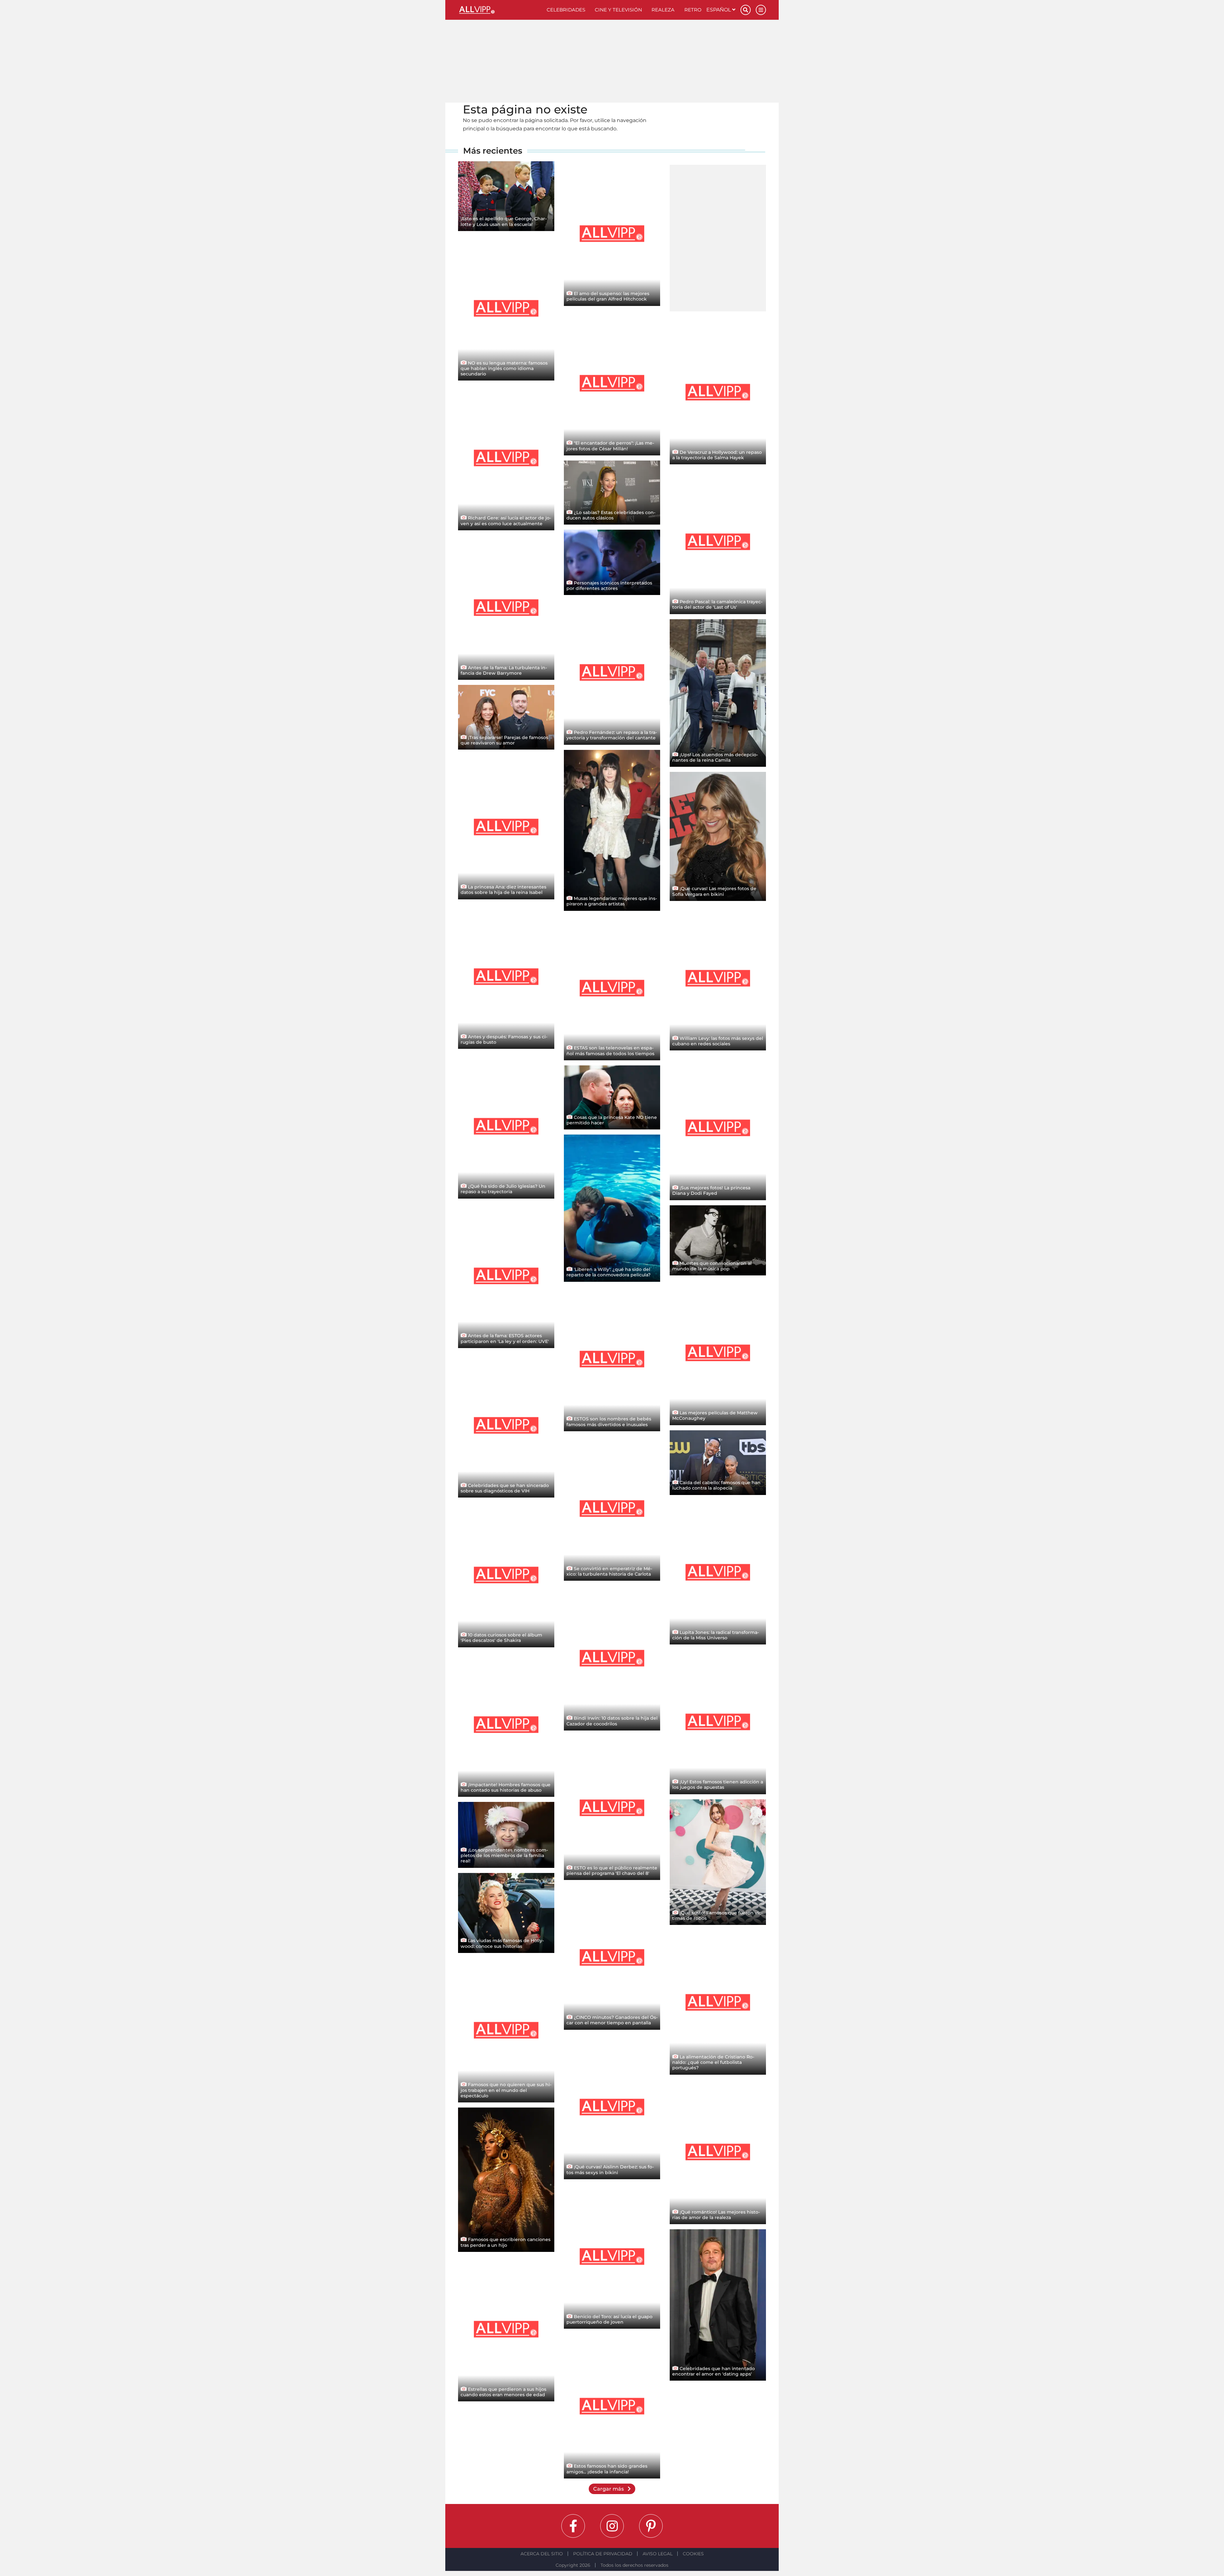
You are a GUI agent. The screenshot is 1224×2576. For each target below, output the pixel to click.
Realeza (663, 10)
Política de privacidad (603, 2554)
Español (719, 10)
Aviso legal (658, 2554)
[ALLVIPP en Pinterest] (651, 2526)
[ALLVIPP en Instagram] (612, 2526)
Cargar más (609, 2489)
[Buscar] (746, 10)
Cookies (693, 2554)
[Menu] (761, 10)
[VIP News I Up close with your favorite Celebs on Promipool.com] (500, 10)
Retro (693, 10)
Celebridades (566, 10)
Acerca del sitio (542, 2554)
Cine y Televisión (618, 10)
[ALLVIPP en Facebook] (573, 2526)
